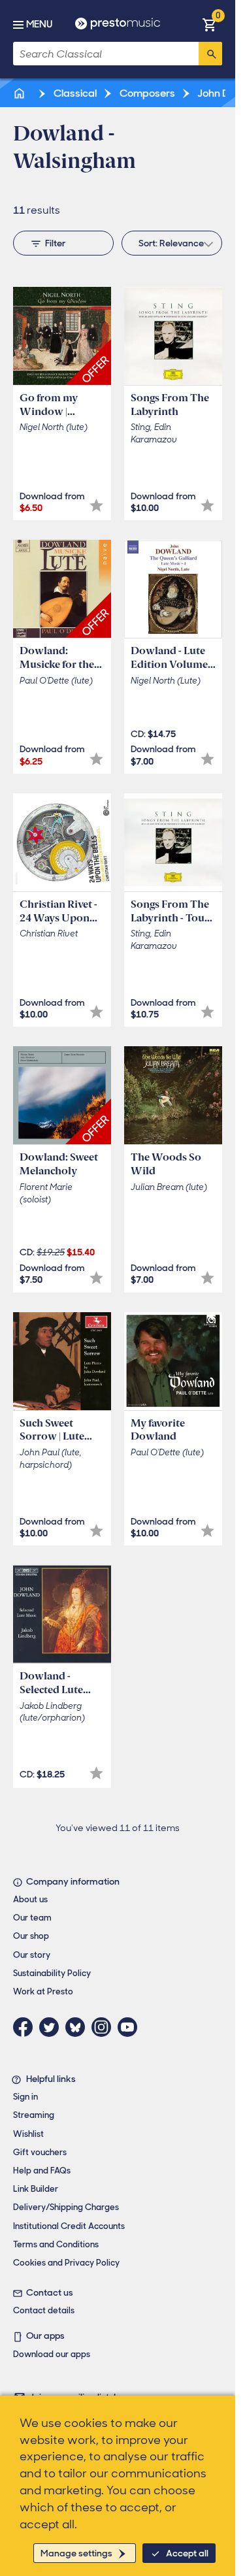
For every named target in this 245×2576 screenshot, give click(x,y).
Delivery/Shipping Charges (66, 2207)
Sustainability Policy (52, 1973)
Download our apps (52, 2354)
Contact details (44, 2310)
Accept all (187, 2553)
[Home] (20, 93)
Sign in (25, 2097)
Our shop (31, 1936)
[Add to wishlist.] (96, 505)
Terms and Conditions (56, 2244)
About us (30, 1899)
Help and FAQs (42, 2171)
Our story (32, 1955)
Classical (74, 93)
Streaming (34, 2115)
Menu (39, 24)
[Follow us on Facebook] (26, 2027)
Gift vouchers (40, 2152)
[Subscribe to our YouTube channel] (131, 2027)
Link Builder (36, 2189)
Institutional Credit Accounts (69, 2226)
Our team (32, 1918)
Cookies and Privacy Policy (66, 2263)
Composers (146, 93)
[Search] (210, 54)
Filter (55, 243)
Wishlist (28, 2134)
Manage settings (76, 2553)
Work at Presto (43, 1991)
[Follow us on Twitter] (52, 2027)
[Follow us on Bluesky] (78, 2027)
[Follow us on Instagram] (105, 2027)
